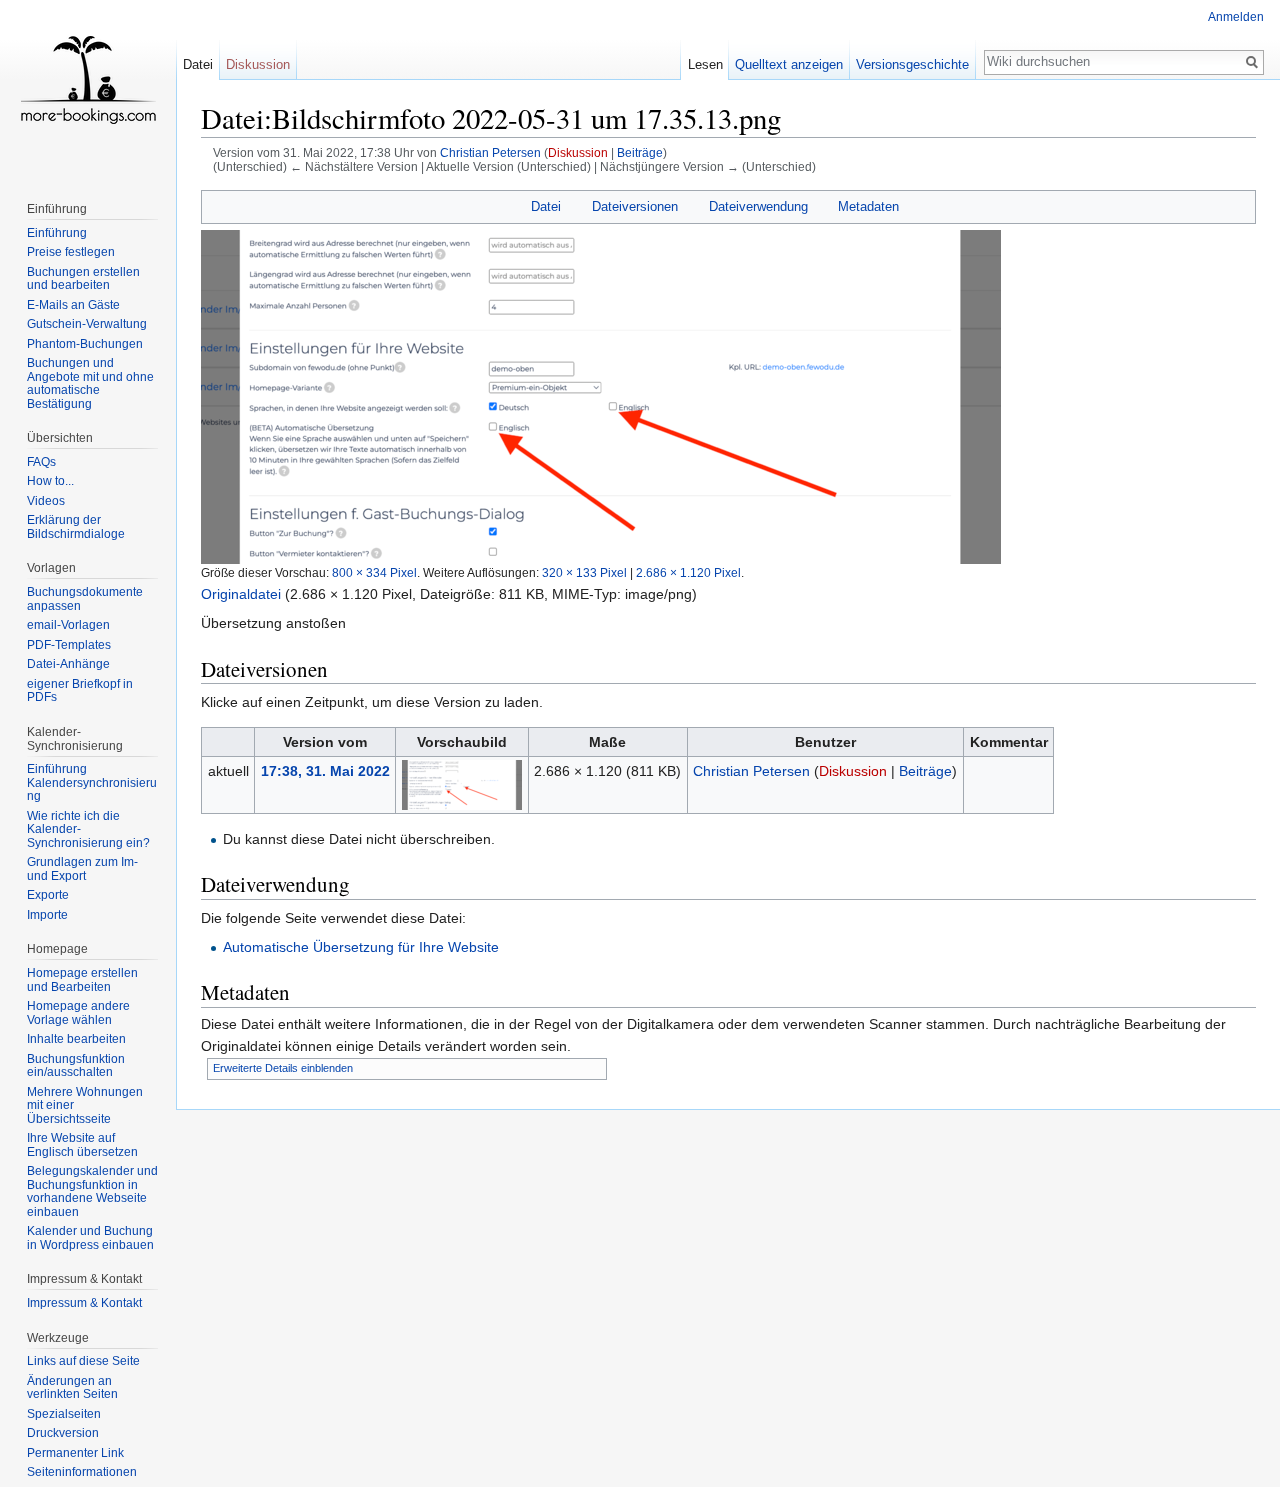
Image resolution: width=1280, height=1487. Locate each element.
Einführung (57, 233)
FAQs (41, 462)
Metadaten (868, 206)
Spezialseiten (64, 1414)
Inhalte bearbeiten (76, 1039)
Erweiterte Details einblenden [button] (283, 1068)
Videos (46, 501)
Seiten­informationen (82, 1472)
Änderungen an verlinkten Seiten (72, 1388)
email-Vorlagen (68, 625)
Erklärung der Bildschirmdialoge (76, 527)
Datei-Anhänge (68, 664)
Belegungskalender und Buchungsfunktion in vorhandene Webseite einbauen (92, 1191)
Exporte (48, 895)
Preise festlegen (71, 252)
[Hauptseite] (88, 80)
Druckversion (63, 1433)
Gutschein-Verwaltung (87, 324)
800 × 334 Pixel (374, 572)
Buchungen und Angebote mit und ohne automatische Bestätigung (90, 383)
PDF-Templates (69, 645)
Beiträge (640, 152)
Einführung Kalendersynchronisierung (92, 782)
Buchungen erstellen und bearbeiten (83, 279)
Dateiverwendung (758, 206)
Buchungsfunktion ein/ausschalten (76, 1066)
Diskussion (578, 152)
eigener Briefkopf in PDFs (80, 691)
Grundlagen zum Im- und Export (82, 869)
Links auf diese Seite (83, 1361)
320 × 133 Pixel (584, 572)
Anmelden (1236, 17)
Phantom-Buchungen (85, 344)
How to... (50, 481)
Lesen (705, 64)
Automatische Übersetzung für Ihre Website (361, 947)
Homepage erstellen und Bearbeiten (82, 980)
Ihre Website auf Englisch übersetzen (82, 1145)
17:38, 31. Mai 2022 (325, 771)
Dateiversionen (635, 206)
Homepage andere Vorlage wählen (78, 1013)
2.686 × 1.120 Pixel (688, 572)
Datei (546, 206)
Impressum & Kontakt (84, 1303)
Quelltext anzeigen (789, 64)
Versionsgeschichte (912, 64)
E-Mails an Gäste (73, 305)
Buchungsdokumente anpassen (85, 599)
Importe (47, 915)
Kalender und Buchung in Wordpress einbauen (90, 1238)
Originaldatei (241, 594)
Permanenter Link (75, 1453)
